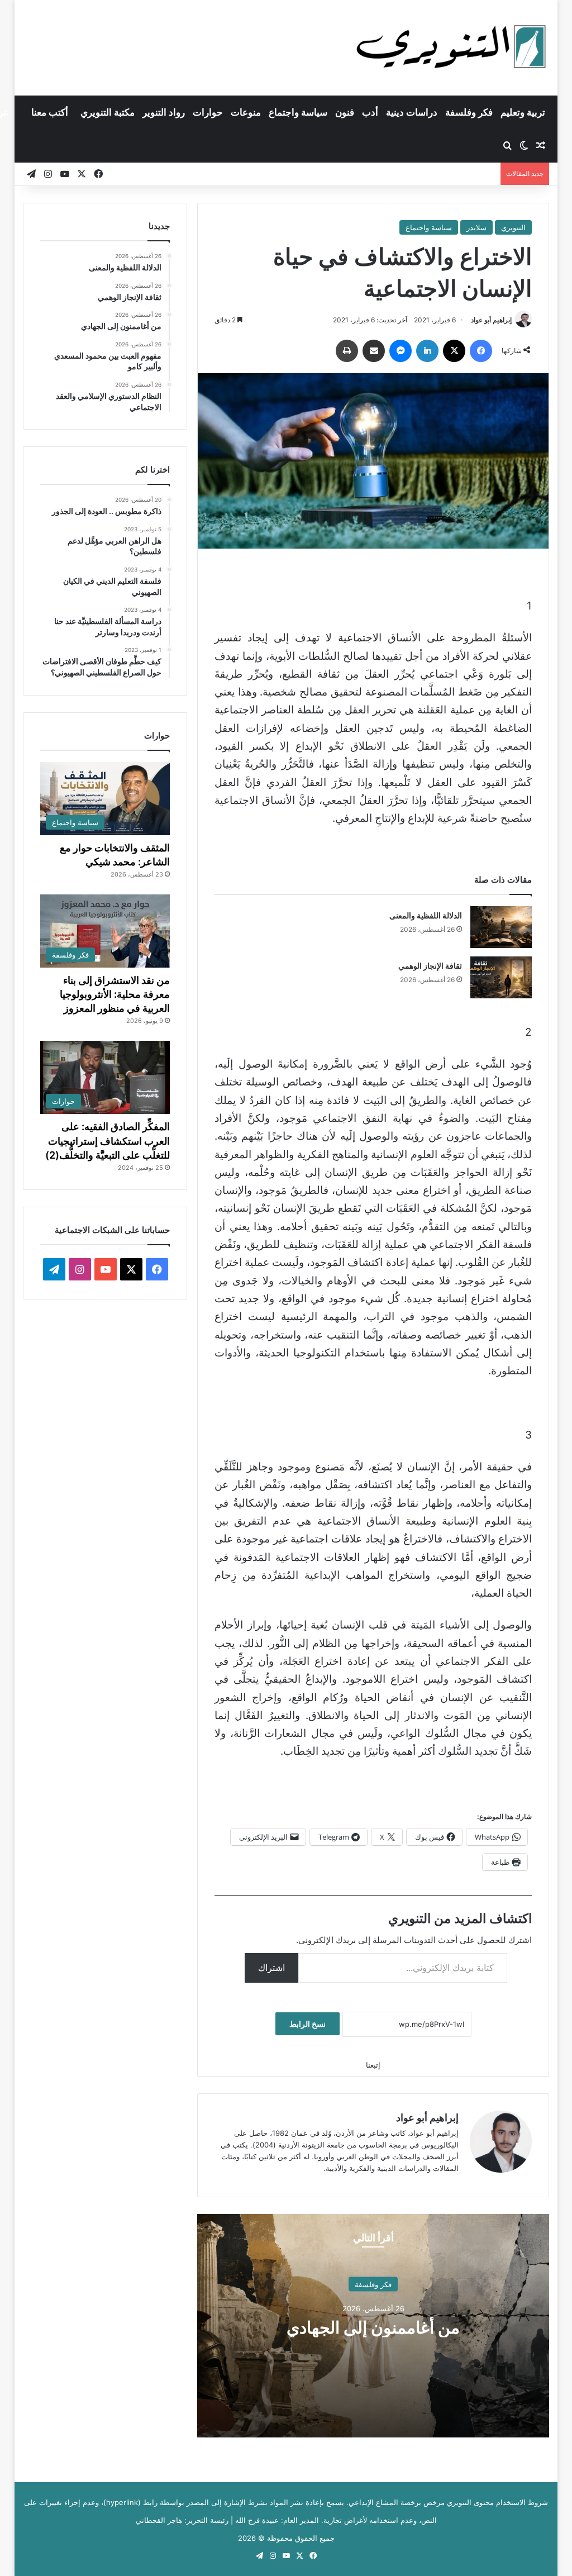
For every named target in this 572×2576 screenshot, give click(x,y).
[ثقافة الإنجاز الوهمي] (501, 977)
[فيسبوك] (481, 351)
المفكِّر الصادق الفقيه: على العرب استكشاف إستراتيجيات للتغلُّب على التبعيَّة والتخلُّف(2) (108, 1141)
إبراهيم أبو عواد (491, 320)
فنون (345, 112)
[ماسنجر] (401, 351)
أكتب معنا (50, 112)
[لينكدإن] (427, 351)
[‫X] (454, 351)
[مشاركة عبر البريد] (374, 351)
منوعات (246, 112)
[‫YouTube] (106, 1269)
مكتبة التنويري (108, 112)
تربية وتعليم (523, 112)
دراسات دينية (412, 112)
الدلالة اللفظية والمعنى (426, 915)
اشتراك (271, 1968)
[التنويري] (451, 47)
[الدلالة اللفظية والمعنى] (501, 927)
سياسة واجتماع (298, 112)
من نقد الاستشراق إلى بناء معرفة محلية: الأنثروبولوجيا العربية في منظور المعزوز (115, 994)
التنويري (513, 227)
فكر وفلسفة (469, 112)
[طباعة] (347, 351)
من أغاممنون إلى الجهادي (373, 2327)
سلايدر (476, 227)
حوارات (208, 112)
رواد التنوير (164, 112)
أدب (370, 112)
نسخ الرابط (308, 2024)
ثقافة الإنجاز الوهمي (430, 966)
